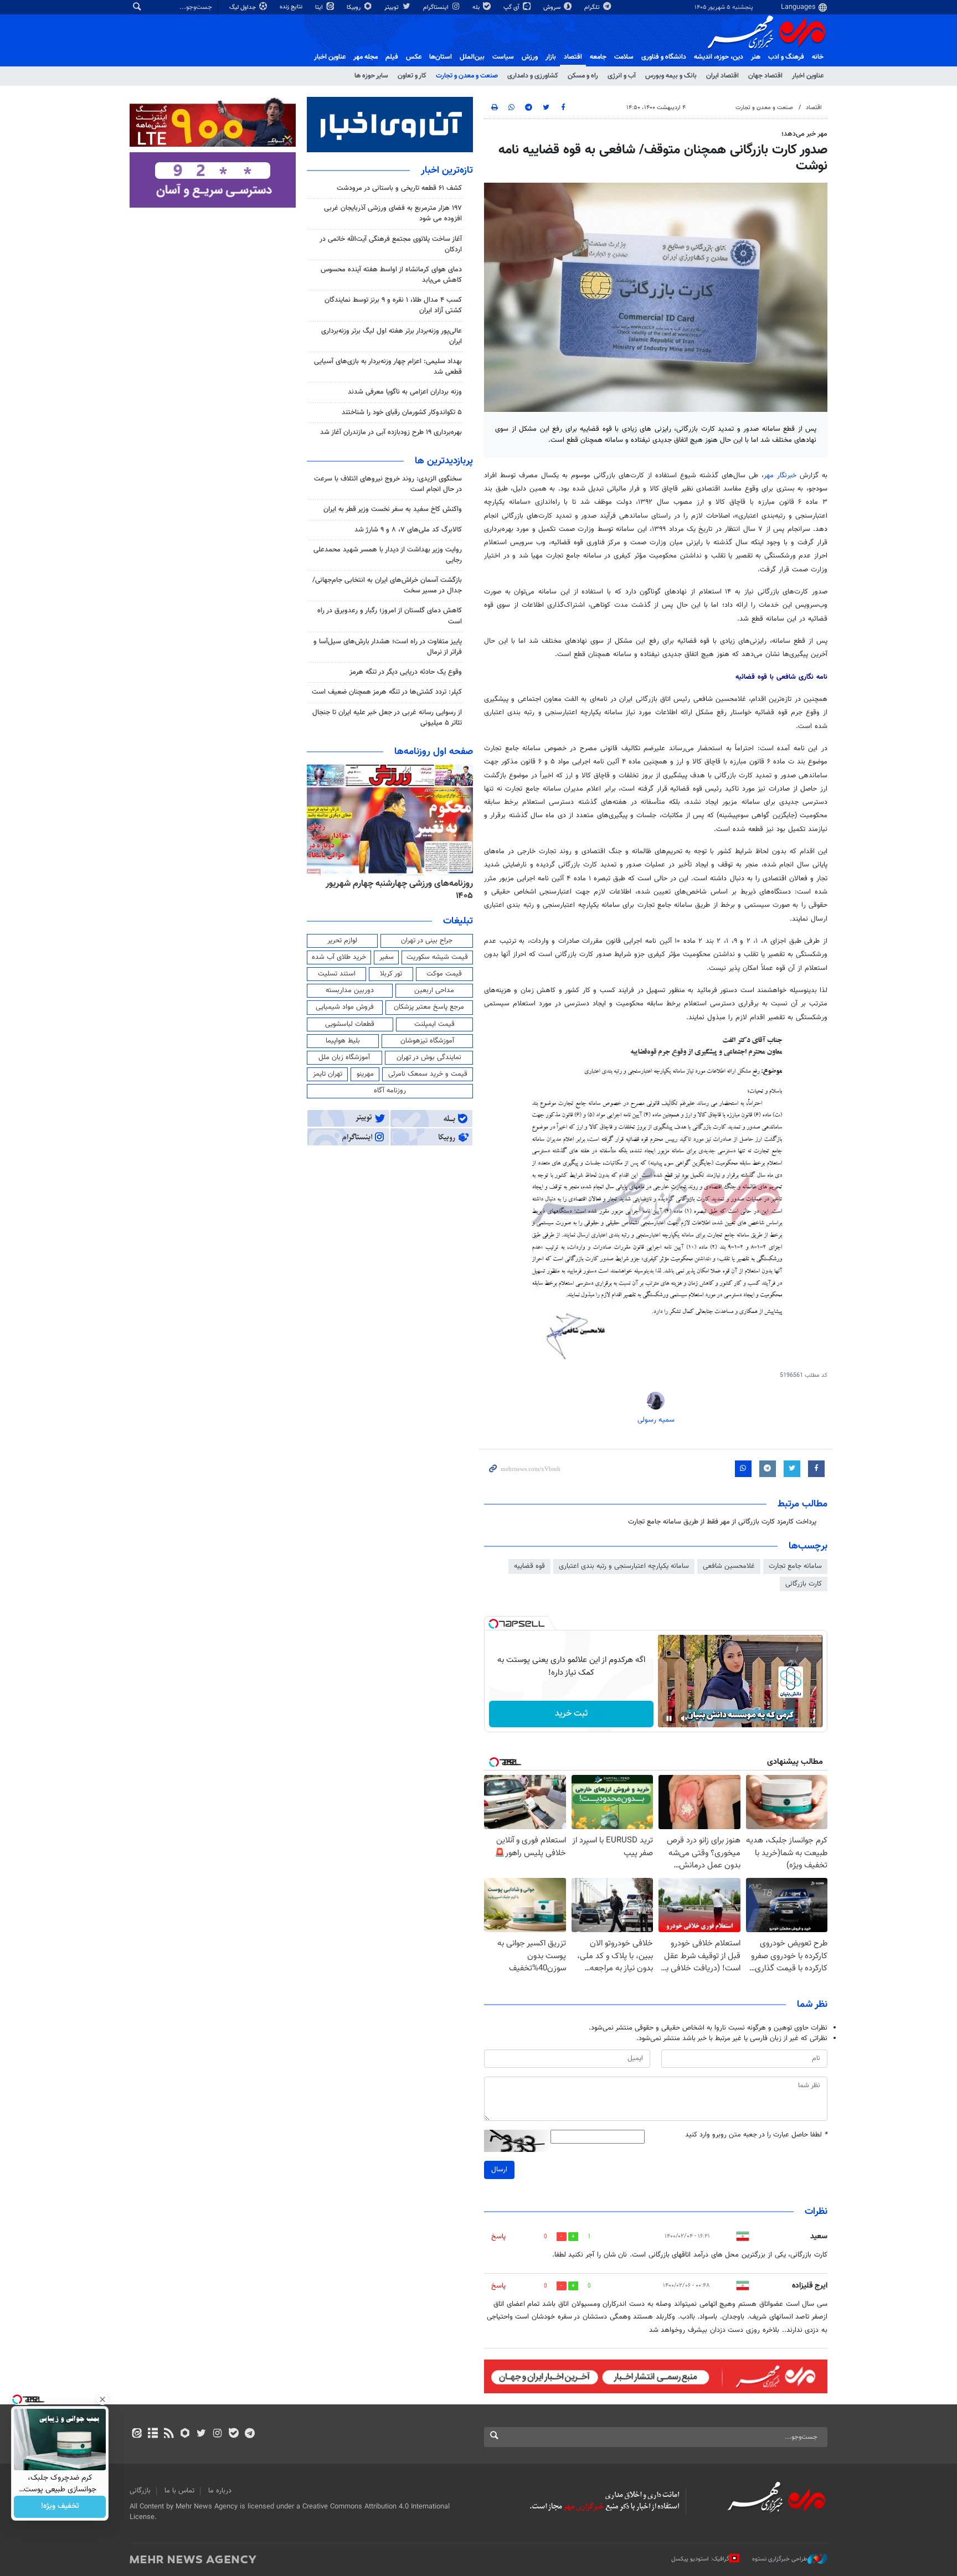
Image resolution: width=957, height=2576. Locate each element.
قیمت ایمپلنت (434, 1024)
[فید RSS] (169, 2434)
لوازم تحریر (342, 941)
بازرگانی (140, 2491)
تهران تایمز (328, 1074)
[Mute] (685, 1718)
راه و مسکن (583, 76)
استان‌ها (441, 57)
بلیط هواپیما (343, 1041)
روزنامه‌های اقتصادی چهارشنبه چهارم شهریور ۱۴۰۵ (396, 890)
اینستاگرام (437, 7)
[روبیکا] (185, 2434)
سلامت (624, 57)
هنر (756, 57)
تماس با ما (179, 2491)
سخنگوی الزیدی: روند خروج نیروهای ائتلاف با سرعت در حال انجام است (388, 484)
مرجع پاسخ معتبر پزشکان (429, 1007)
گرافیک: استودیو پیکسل (700, 2559)
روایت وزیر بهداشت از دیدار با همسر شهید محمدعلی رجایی (388, 555)
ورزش (530, 57)
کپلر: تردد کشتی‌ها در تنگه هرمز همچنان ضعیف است (387, 692)
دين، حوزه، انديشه (719, 57)
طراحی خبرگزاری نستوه (780, 2559)
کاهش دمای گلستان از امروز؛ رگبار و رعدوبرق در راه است (390, 616)
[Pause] (669, 1718)
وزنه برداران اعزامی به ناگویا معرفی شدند (405, 392)
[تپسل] (493, 1624)
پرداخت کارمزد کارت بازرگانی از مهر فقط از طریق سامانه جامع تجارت (722, 1522)
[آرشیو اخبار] (153, 2434)
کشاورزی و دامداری (533, 76)
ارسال (499, 2170)
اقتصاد (573, 57)
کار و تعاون (412, 76)
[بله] (233, 2434)
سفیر (387, 957)
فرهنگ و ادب (786, 57)
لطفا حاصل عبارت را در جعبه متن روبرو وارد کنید (756, 2135)
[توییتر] (201, 2434)
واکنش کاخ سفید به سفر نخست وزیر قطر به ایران (393, 509)
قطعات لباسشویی (350, 1024)
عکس (414, 57)
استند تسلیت (337, 974)
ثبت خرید (571, 1714)
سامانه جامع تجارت (795, 1566)
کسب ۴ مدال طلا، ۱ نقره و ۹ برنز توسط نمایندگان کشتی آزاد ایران (393, 305)
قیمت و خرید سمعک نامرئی (428, 1074)
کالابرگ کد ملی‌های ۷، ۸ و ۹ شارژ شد (408, 530)
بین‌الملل (472, 57)
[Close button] (102, 2399)
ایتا (320, 7)
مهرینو (365, 1074)
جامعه (598, 57)
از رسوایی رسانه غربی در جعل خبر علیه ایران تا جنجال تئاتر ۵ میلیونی (387, 718)
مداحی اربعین (434, 990)
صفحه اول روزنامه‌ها (434, 752)
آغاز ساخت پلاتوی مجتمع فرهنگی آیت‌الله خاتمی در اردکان (391, 244)
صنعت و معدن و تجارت (467, 76)
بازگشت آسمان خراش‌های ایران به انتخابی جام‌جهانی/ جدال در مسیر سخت (387, 585)
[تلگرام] (249, 2434)
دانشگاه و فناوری (664, 57)
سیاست (503, 57)
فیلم (392, 57)
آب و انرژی (622, 76)
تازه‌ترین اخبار (447, 171)
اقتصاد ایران (722, 76)
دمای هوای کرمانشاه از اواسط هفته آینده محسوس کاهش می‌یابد (391, 275)
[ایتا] (137, 2434)
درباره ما (220, 2491)
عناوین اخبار (808, 76)
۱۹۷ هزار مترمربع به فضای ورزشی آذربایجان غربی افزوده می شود (393, 213)
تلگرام (593, 7)
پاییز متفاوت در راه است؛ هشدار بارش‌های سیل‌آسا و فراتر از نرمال (388, 647)
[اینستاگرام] (217, 2434)
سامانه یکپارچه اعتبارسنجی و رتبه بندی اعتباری (624, 1566)
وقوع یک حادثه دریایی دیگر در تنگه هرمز (406, 672)
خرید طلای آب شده (339, 957)
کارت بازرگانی (804, 1584)
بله (477, 7)
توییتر (392, 7)
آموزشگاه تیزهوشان (427, 1041)
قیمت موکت (444, 974)
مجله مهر (366, 57)
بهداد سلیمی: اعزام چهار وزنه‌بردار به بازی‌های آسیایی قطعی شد (388, 367)
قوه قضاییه (529, 1566)
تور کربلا (391, 974)
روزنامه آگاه (390, 1091)
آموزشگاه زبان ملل (344, 1057)
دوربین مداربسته (350, 990)
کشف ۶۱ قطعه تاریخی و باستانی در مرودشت (399, 188)
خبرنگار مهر (782, 476)
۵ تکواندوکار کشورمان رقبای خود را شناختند (402, 412)
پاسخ (498, 2237)
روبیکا (354, 7)
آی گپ (512, 7)
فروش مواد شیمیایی (345, 1007)
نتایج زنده (292, 7)
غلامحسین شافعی (729, 1566)
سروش (553, 7)
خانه (818, 57)
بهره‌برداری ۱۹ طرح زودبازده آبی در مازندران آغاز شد (391, 432)
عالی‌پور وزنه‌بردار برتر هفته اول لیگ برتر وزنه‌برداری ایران (392, 336)
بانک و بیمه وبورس (671, 76)
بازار (551, 57)
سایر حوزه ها (371, 76)
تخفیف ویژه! (60, 2507)
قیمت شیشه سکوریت (437, 957)
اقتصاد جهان (765, 76)
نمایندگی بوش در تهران (429, 1057)
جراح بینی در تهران (427, 941)
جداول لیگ (243, 7)
